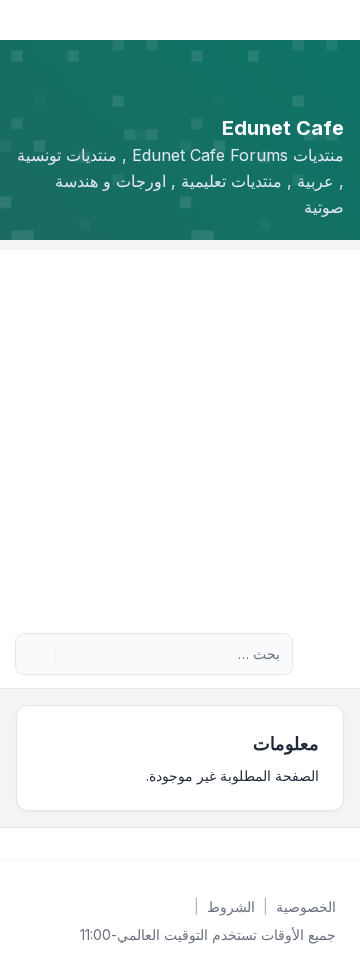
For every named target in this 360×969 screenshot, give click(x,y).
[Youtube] (308, 844)
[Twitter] (324, 844)
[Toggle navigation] (24, 20)
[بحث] (72, 654)
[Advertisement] (180, 430)
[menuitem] (306, 907)
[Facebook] (340, 844)
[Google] (292, 844)
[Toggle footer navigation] (24, 844)
